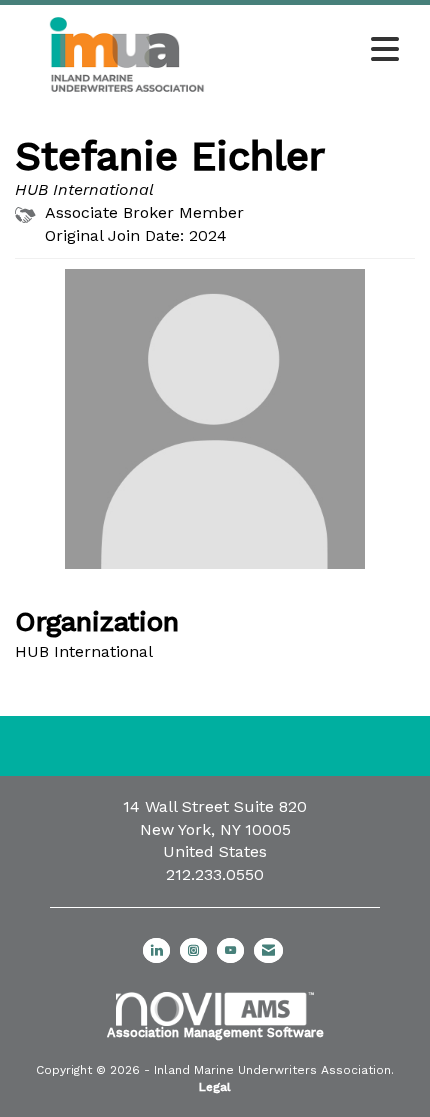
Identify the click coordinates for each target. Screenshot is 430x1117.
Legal (215, 1087)
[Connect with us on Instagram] (193, 950)
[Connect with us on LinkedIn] (156, 950)
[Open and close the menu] (324, 51)
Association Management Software (215, 1032)
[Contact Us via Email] (268, 950)
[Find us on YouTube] (230, 950)
